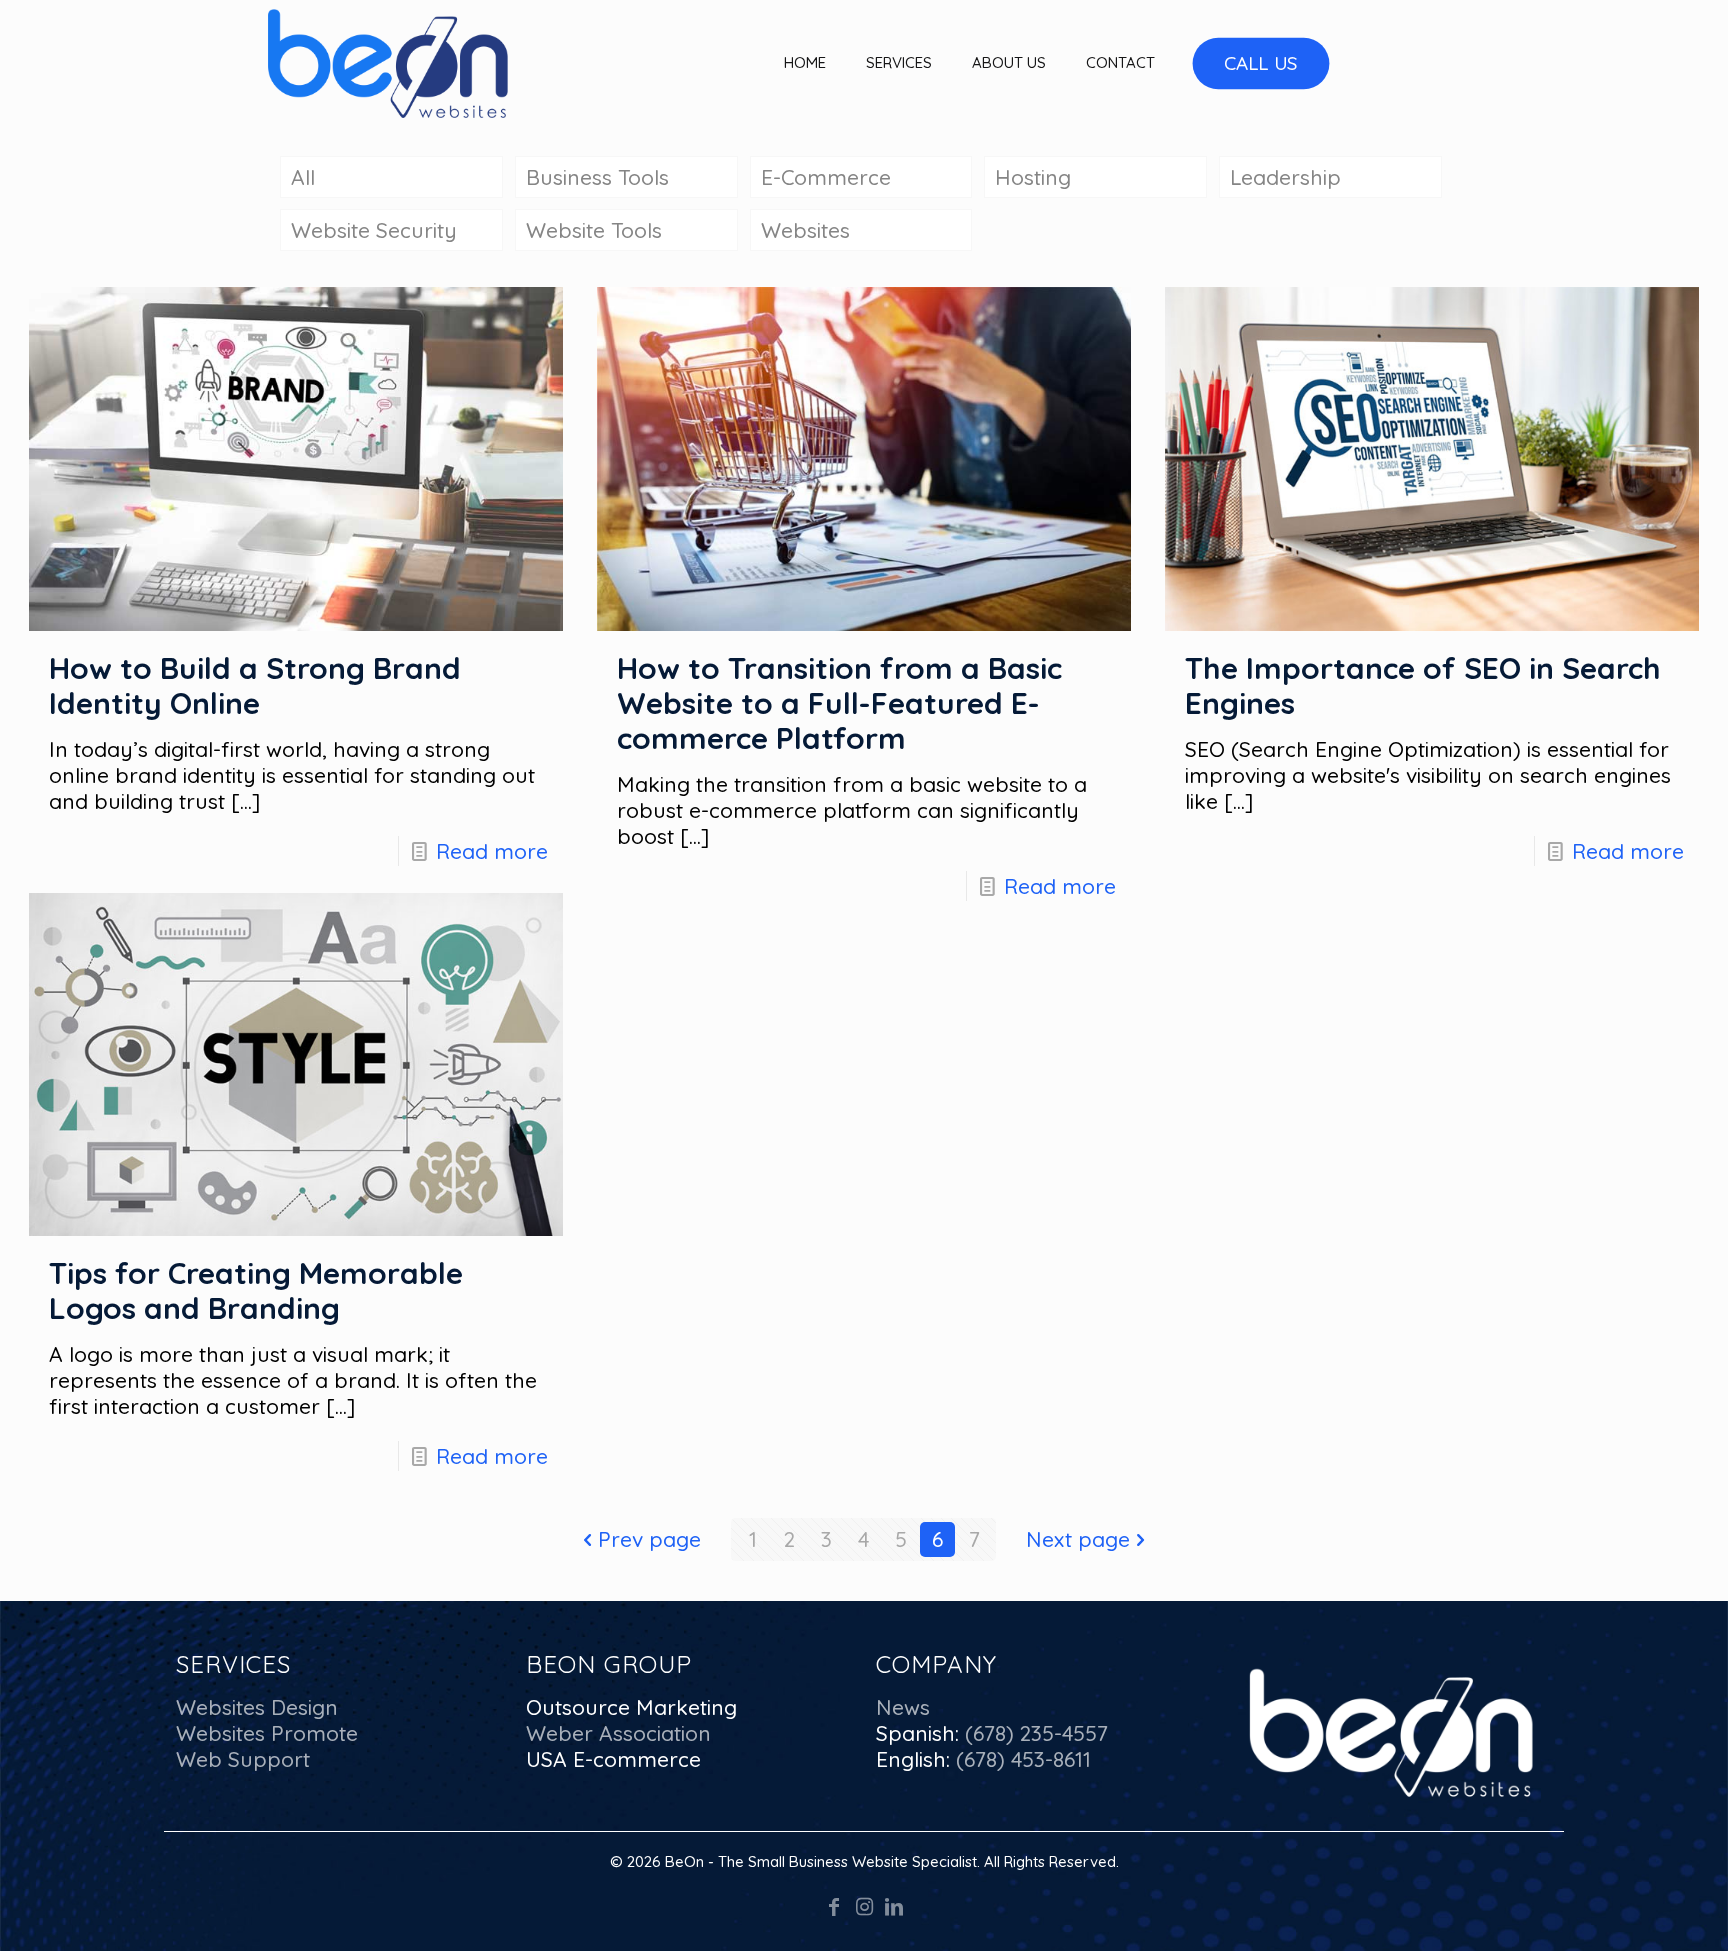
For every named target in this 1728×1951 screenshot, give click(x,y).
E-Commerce (826, 177)
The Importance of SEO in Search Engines (1423, 685)
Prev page (649, 1539)
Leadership (1285, 177)
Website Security (374, 230)
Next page (1078, 1539)
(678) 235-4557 (1033, 1733)
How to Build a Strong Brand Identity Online (255, 685)
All (303, 177)
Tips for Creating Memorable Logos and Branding (256, 1290)
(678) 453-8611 (1020, 1759)
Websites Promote (267, 1733)
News (903, 1707)
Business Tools (597, 177)
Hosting (1033, 177)
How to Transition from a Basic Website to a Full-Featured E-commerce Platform (839, 703)
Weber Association (618, 1733)
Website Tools (594, 230)
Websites (805, 230)
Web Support (243, 1759)
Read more (492, 851)
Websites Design (257, 1707)
